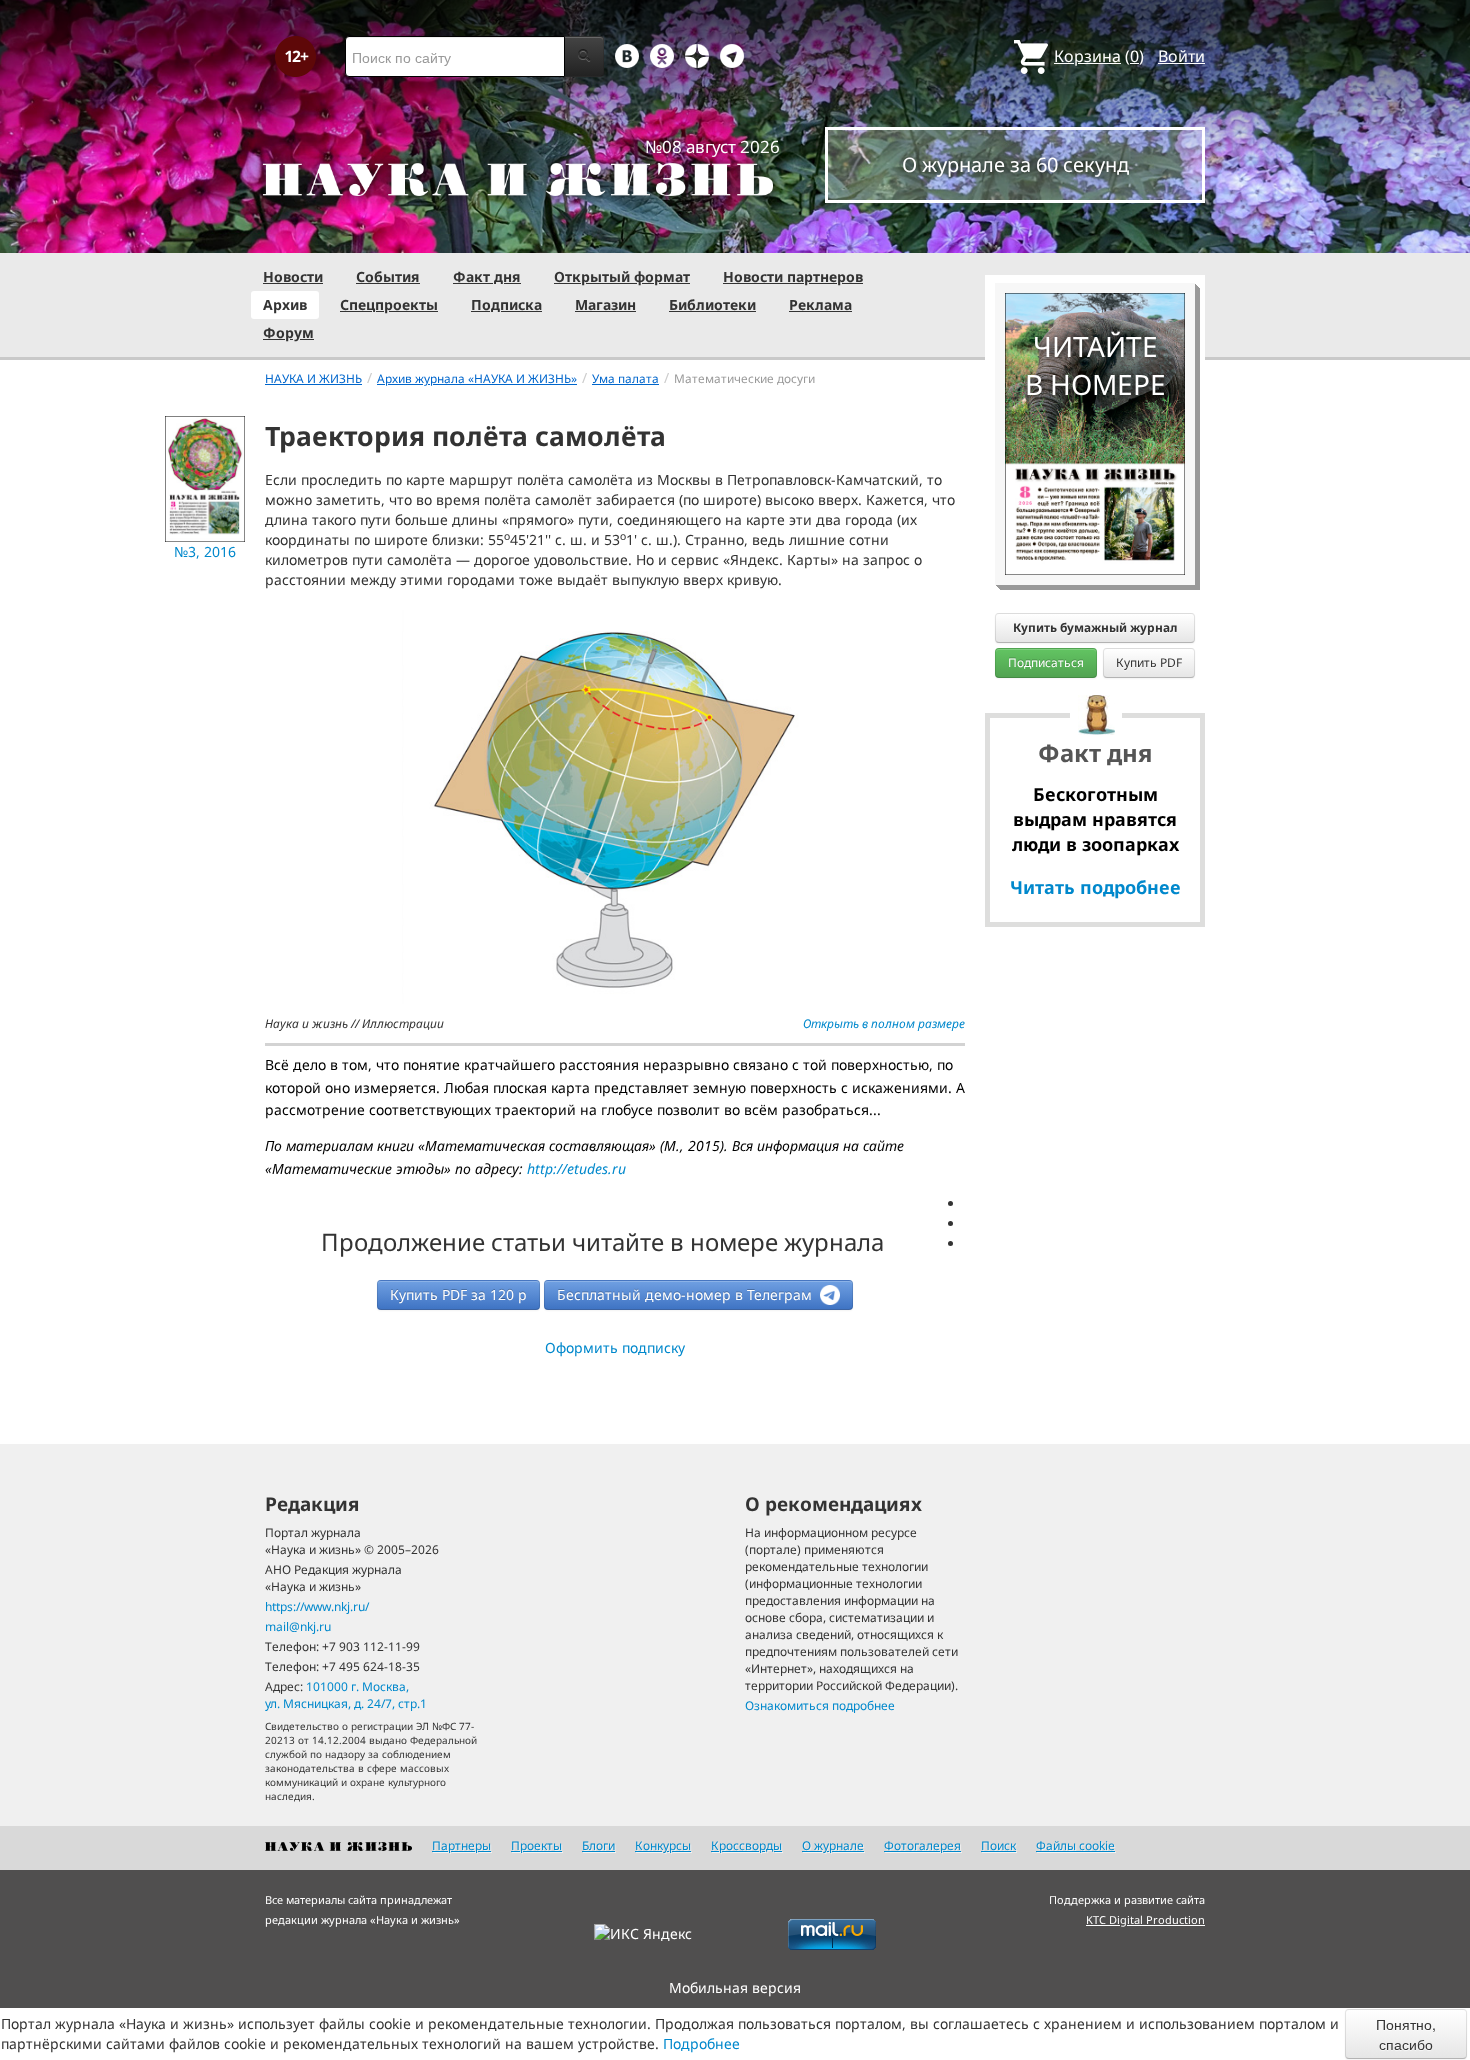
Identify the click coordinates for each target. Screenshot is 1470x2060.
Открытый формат (622, 276)
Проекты (536, 1845)
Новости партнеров (793, 276)
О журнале (833, 1845)
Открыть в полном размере (884, 1023)
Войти (1181, 56)
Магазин (605, 304)
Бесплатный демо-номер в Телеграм (686, 1294)
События (388, 276)
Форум (288, 332)
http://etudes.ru (576, 1168)
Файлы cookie (1075, 1845)
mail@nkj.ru (298, 1626)
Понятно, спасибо (1406, 2034)
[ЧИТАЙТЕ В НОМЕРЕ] (1095, 235)
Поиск (998, 1845)
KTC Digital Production (1145, 1919)
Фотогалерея (922, 1845)
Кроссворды (746, 1845)
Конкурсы (663, 1845)
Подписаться (1046, 662)
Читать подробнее (1095, 887)
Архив (285, 304)
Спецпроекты (389, 304)
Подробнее (701, 2043)
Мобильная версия (735, 1987)
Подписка (506, 304)
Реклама (820, 304)
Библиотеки (712, 304)
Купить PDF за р (458, 1294)
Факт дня (487, 276)
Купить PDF (1149, 662)
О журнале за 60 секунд (1015, 164)
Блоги (598, 1845)
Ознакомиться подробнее (820, 1705)
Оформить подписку (615, 1347)
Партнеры (461, 1845)
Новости (293, 276)
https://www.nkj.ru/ (317, 1606)
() (1099, 56)
